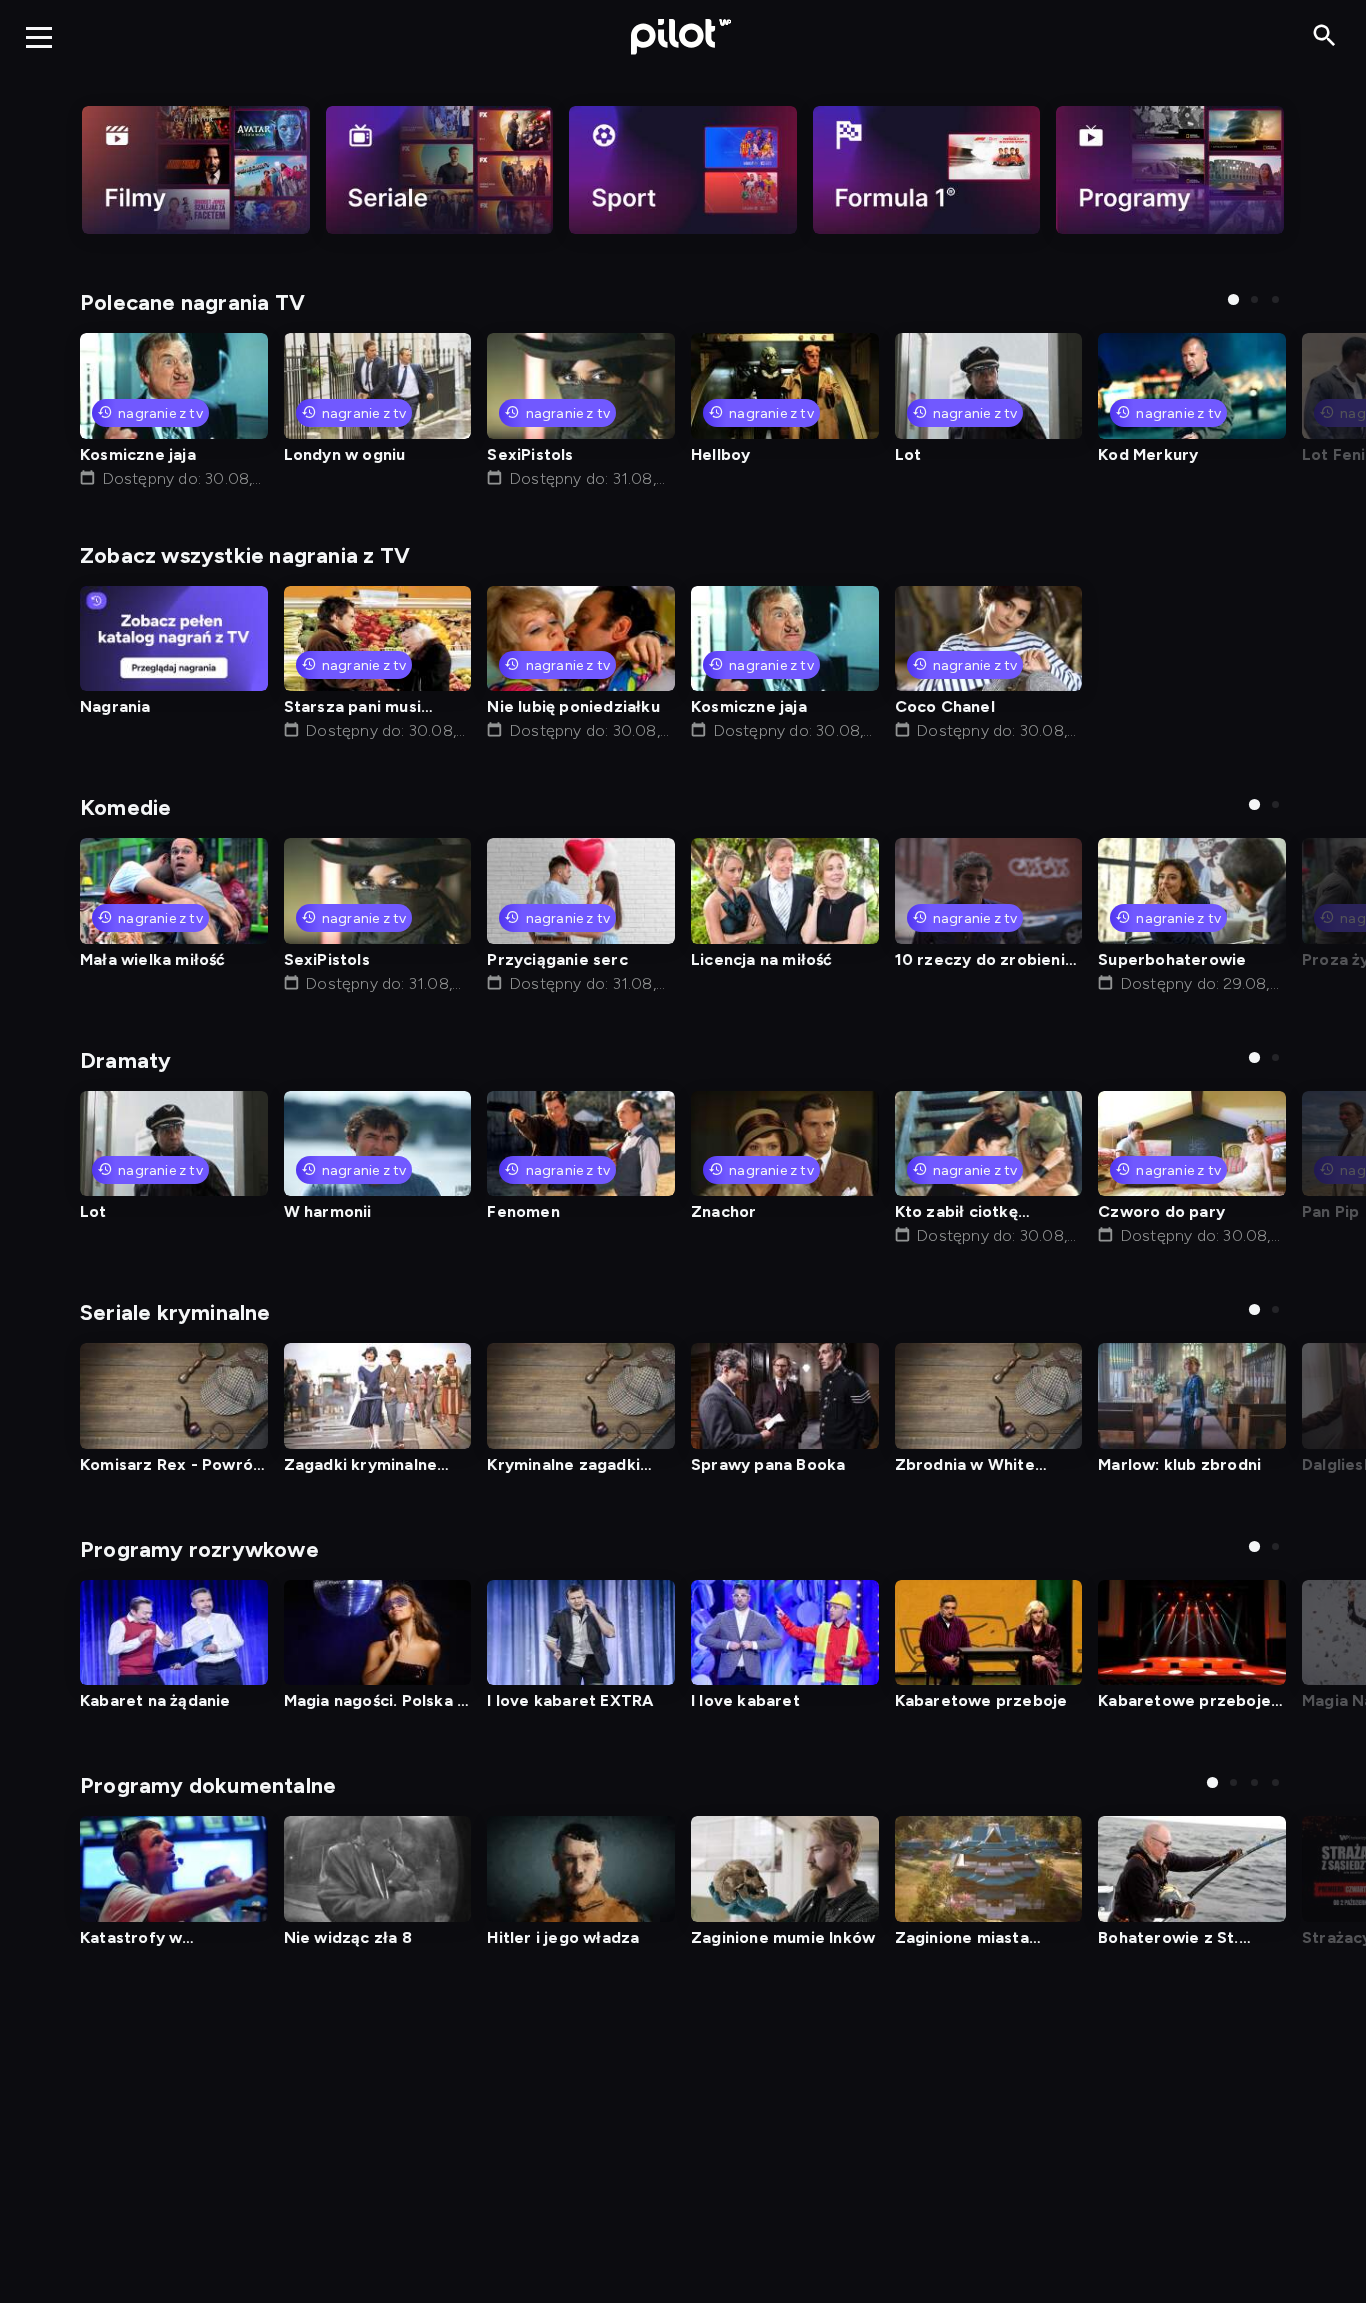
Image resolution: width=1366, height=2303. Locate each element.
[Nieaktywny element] (196, 170)
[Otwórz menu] (39, 37)
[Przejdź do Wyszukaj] (1324, 36)
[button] (1233, 299)
